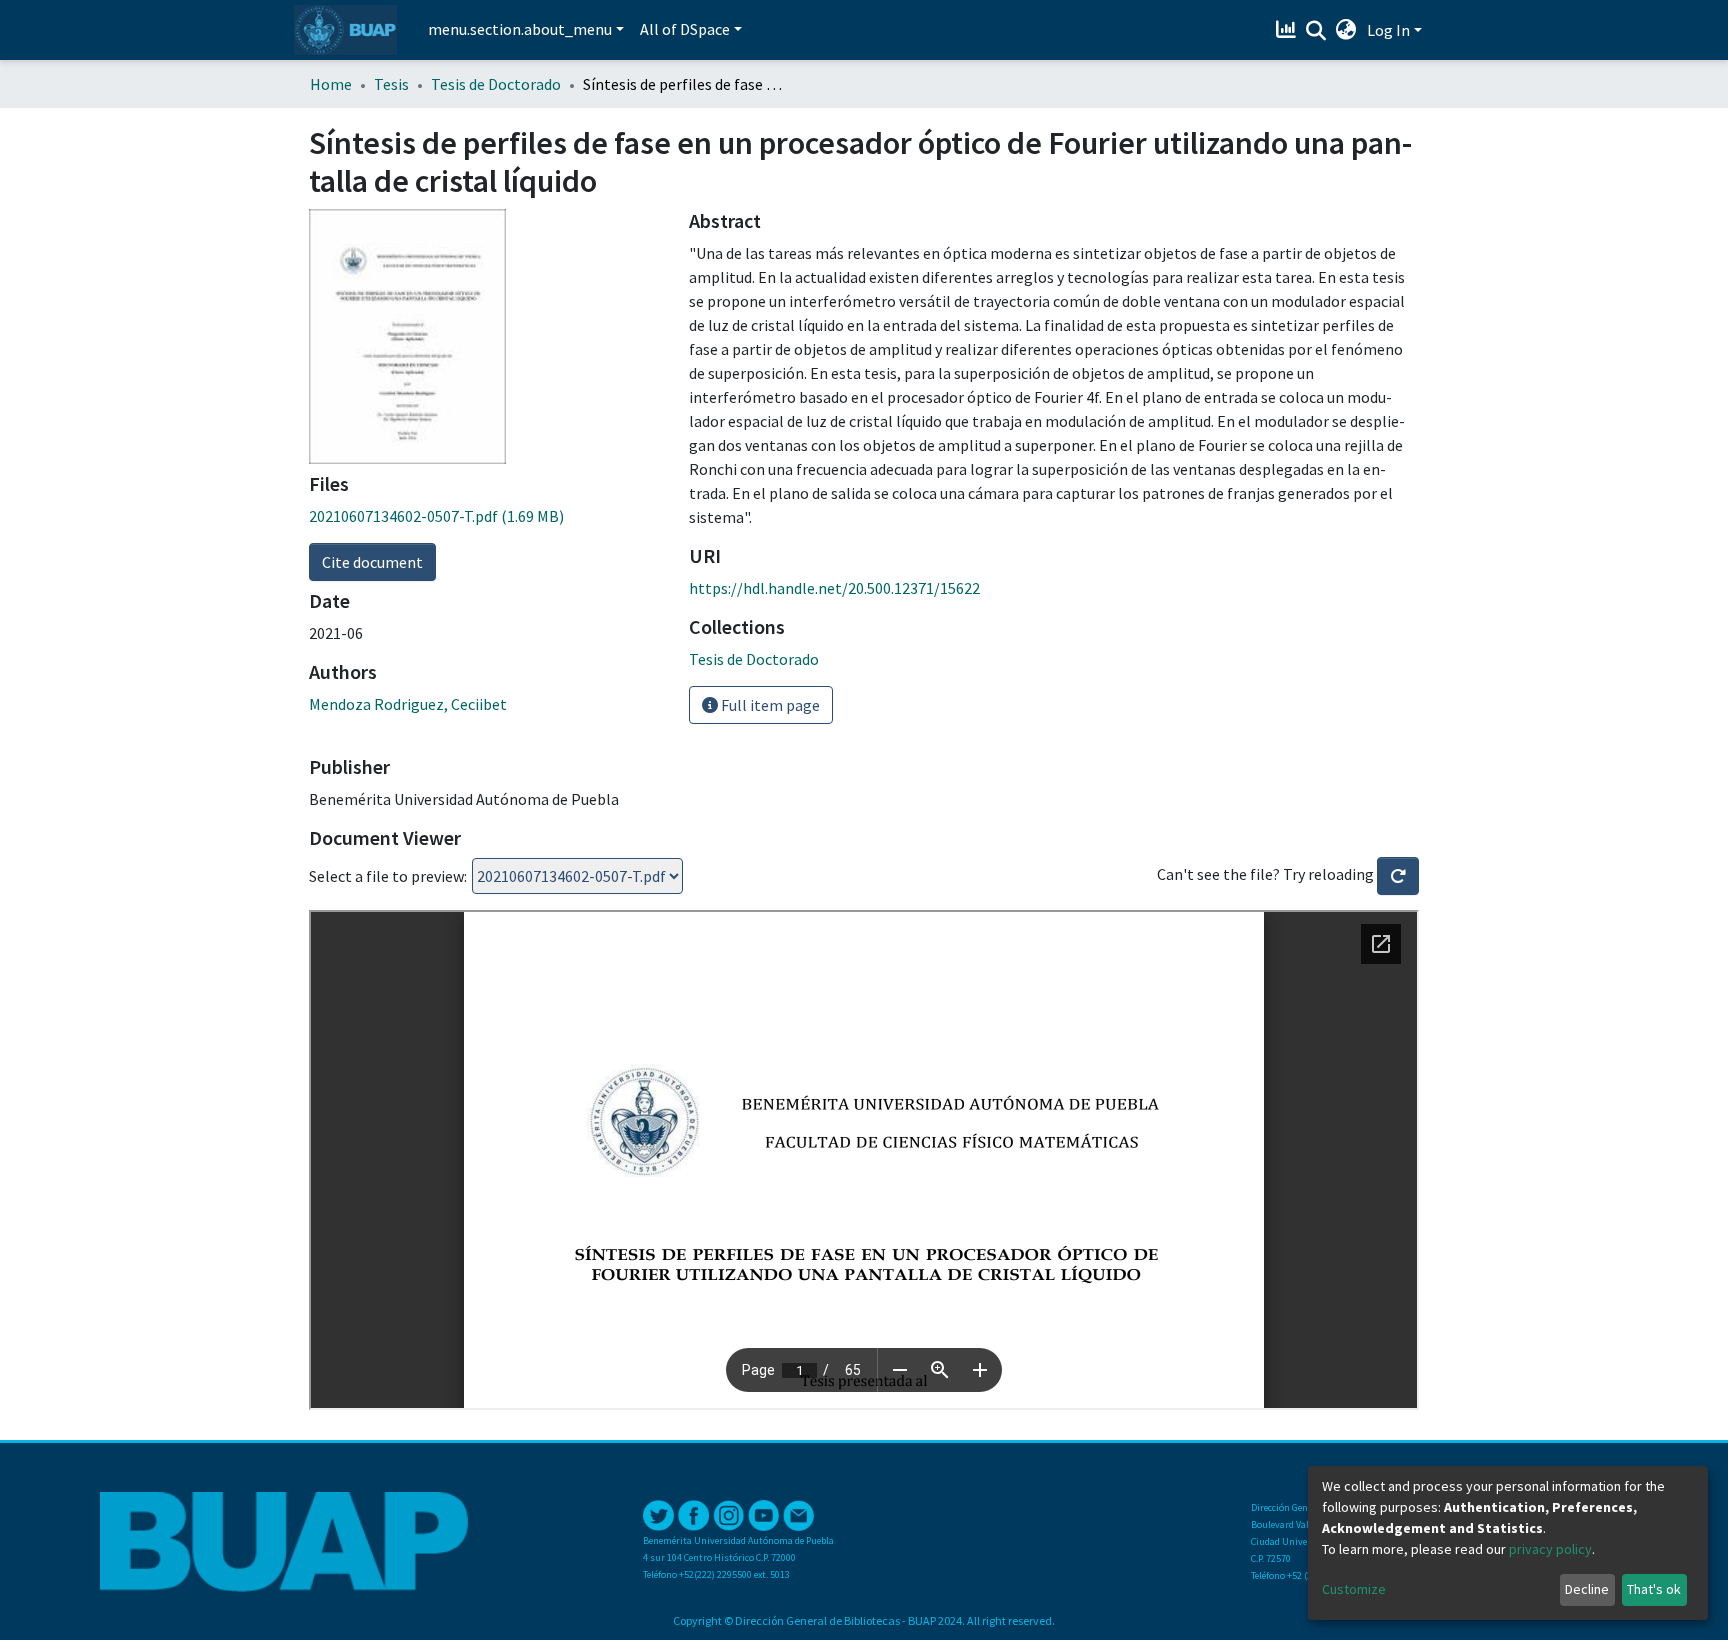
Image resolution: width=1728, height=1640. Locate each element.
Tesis (391, 84)
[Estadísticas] (1288, 30)
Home (331, 84)
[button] (1346, 30)
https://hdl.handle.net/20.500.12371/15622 (834, 588)
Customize (1354, 1589)
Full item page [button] (769, 705)
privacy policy (1550, 1549)
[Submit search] (1316, 31)
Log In (1388, 30)
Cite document (372, 562)
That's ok (1654, 1589)
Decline (1587, 1589)
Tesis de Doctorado (496, 84)
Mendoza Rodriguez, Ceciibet (408, 704)
